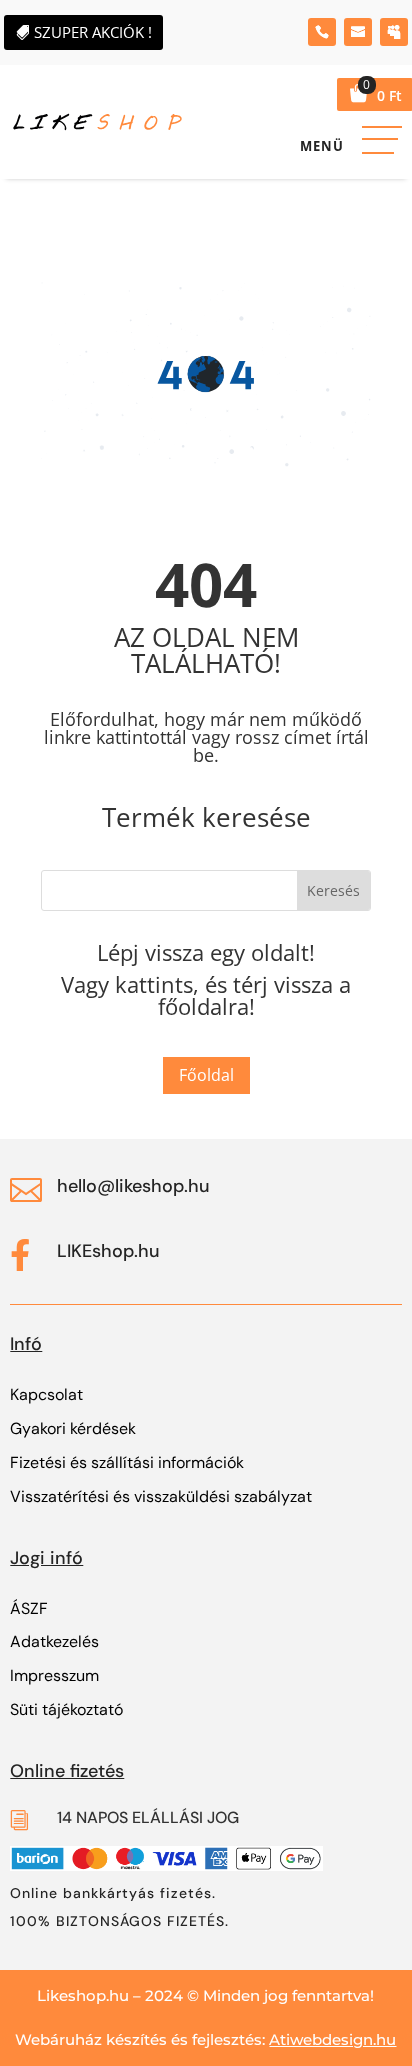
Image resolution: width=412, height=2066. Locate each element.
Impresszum (54, 1675)
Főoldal (206, 1075)
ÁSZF (29, 1608)
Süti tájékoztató (66, 1709)
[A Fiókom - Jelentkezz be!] (394, 32)
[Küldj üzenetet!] (358, 32)
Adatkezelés (54, 1641)
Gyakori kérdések (73, 1428)
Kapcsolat (46, 1394)
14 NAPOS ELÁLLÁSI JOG (148, 1817)
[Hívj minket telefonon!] (322, 32)
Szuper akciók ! (93, 32)
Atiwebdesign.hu (332, 2039)
